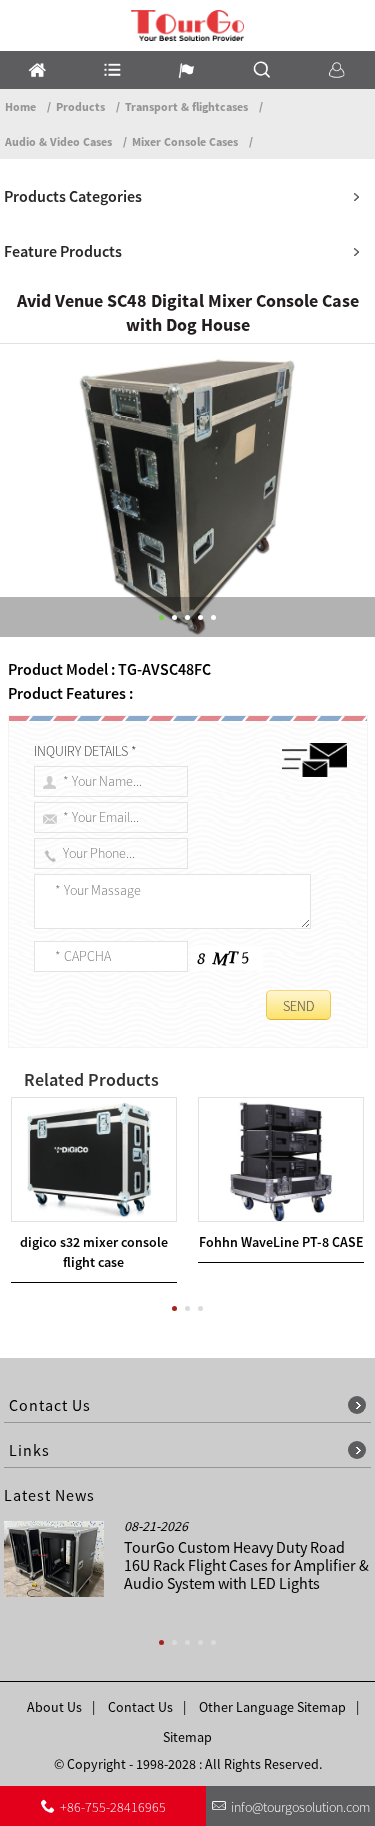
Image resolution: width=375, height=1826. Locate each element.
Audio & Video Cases (58, 141)
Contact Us (140, 1707)
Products (80, 106)
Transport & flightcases (186, 106)
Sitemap (187, 1737)
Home (20, 106)
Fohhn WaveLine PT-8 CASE (281, 1242)
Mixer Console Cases (185, 141)
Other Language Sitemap (272, 1707)
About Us (54, 1707)
